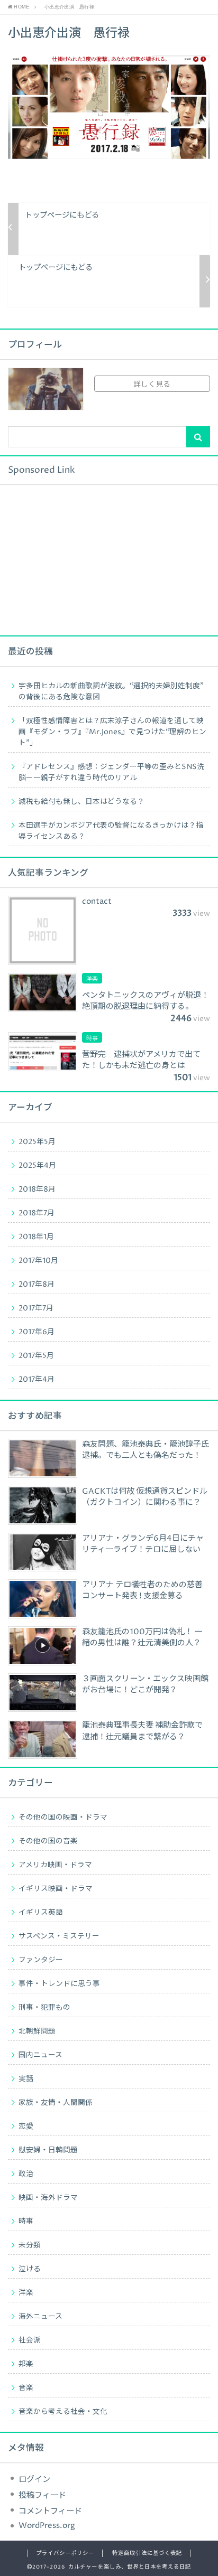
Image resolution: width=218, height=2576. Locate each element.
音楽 (26, 2388)
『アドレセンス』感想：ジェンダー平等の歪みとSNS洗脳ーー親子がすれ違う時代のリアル (111, 772)
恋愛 (26, 2127)
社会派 (30, 2340)
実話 (26, 2079)
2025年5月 (37, 1142)
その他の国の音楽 (48, 1841)
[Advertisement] (87, 559)
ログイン (34, 2480)
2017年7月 (36, 1308)
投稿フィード (42, 2495)
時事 (26, 2222)
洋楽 (26, 2293)
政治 (26, 2174)
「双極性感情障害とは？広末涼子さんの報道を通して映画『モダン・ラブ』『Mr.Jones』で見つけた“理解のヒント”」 (112, 732)
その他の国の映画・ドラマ (63, 1818)
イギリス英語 (41, 1913)
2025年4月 (37, 1166)
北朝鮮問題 (37, 2031)
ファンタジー (41, 1960)
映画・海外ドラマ (48, 2198)
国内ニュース (40, 2055)
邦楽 (26, 2364)
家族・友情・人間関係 (56, 2103)
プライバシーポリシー (65, 2553)
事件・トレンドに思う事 (59, 1984)
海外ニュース (40, 2317)
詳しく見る (152, 385)
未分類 (30, 2245)
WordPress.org (47, 2526)
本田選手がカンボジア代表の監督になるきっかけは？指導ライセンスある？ (111, 831)
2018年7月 (37, 1213)
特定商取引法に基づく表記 (147, 2553)
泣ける (30, 2269)
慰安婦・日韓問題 (48, 2150)
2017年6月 (37, 1332)
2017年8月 (37, 1285)
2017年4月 (37, 1380)
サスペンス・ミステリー (59, 1936)
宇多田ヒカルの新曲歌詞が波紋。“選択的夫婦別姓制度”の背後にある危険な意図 (111, 692)
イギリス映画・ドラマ (56, 1889)
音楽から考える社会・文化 (63, 2412)
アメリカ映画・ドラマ (55, 1865)
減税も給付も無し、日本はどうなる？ (81, 802)
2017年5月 (36, 1356)
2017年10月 (38, 1261)
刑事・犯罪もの (44, 2008)
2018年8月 (37, 1189)
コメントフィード (50, 2511)
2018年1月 (36, 1237)
